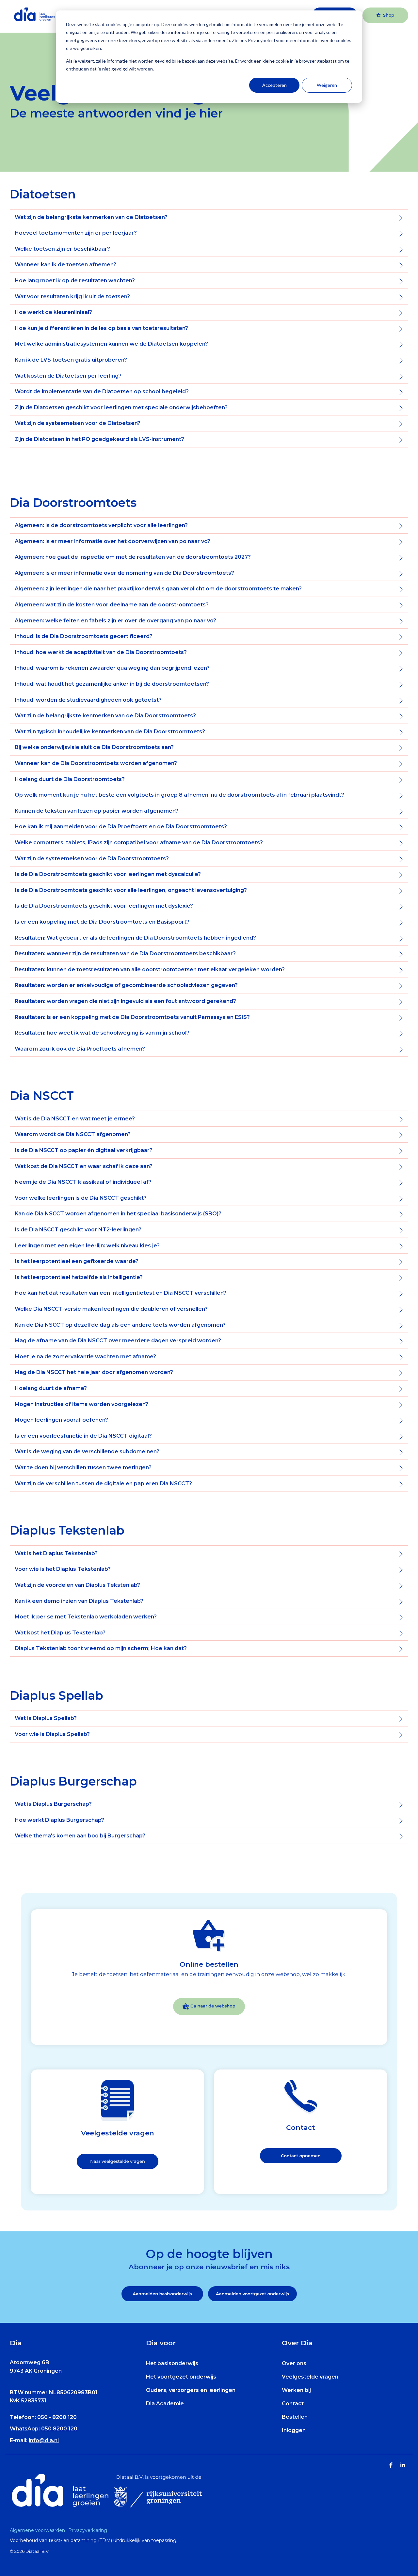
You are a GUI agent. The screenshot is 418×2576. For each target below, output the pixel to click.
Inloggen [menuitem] (294, 2430)
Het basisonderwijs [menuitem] (172, 2363)
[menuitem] (39, 2530)
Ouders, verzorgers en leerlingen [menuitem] (191, 2390)
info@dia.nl (44, 2440)
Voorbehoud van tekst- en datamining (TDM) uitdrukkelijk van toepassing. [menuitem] (94, 2540)
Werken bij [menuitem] (296, 2390)
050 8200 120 (59, 2429)
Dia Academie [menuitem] (165, 2404)
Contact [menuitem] (293, 2404)
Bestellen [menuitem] (295, 2417)
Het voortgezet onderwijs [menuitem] (181, 2377)
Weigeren (327, 85)
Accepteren (274, 85)
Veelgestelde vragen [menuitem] (310, 2377)
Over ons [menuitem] (294, 2363)
